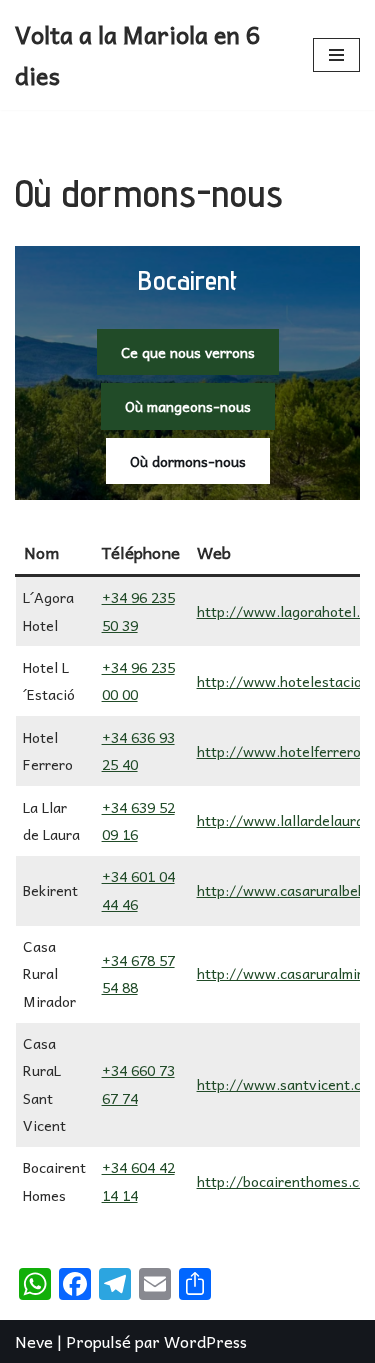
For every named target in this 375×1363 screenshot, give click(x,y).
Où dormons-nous (188, 461)
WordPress (205, 1341)
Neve (34, 1341)
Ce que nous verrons (188, 352)
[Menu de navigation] (336, 55)
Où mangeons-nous (188, 406)
